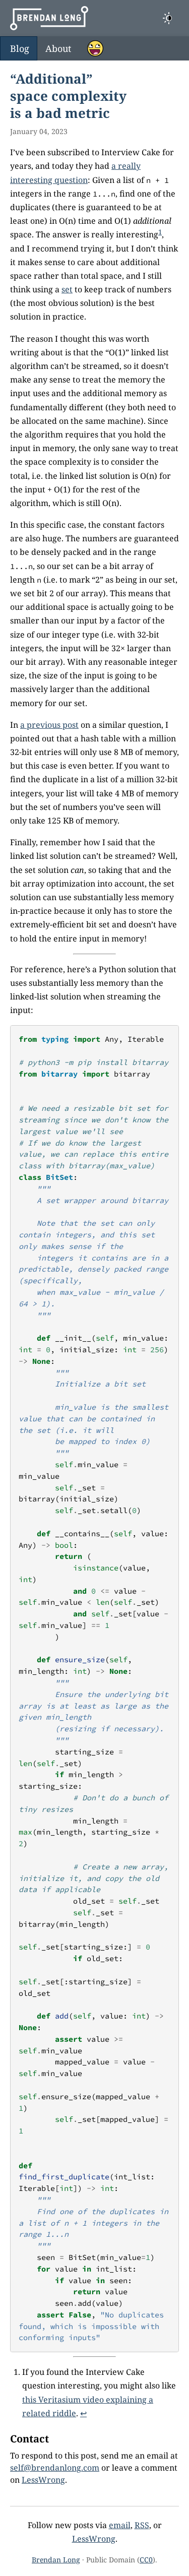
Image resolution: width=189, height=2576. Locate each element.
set (67, 289)
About (58, 48)
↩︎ (83, 2413)
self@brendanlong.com (55, 2468)
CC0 (146, 2560)
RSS (142, 2525)
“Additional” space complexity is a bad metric (68, 96)
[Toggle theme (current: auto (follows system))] (169, 18)
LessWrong (43, 2480)
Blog (20, 48)
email (120, 2525)
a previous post (49, 725)
